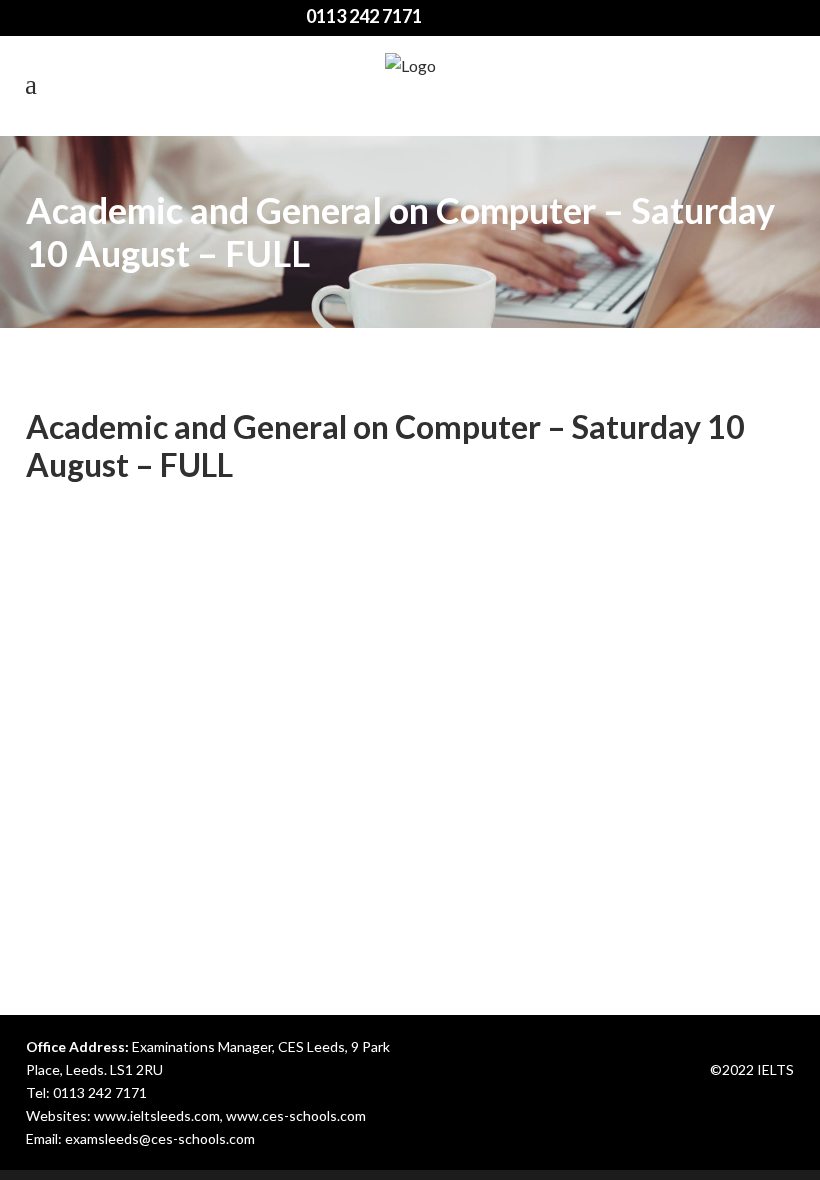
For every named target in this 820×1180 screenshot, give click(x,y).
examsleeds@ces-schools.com (160, 1138)
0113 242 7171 (100, 1092)
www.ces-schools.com (296, 1115)
